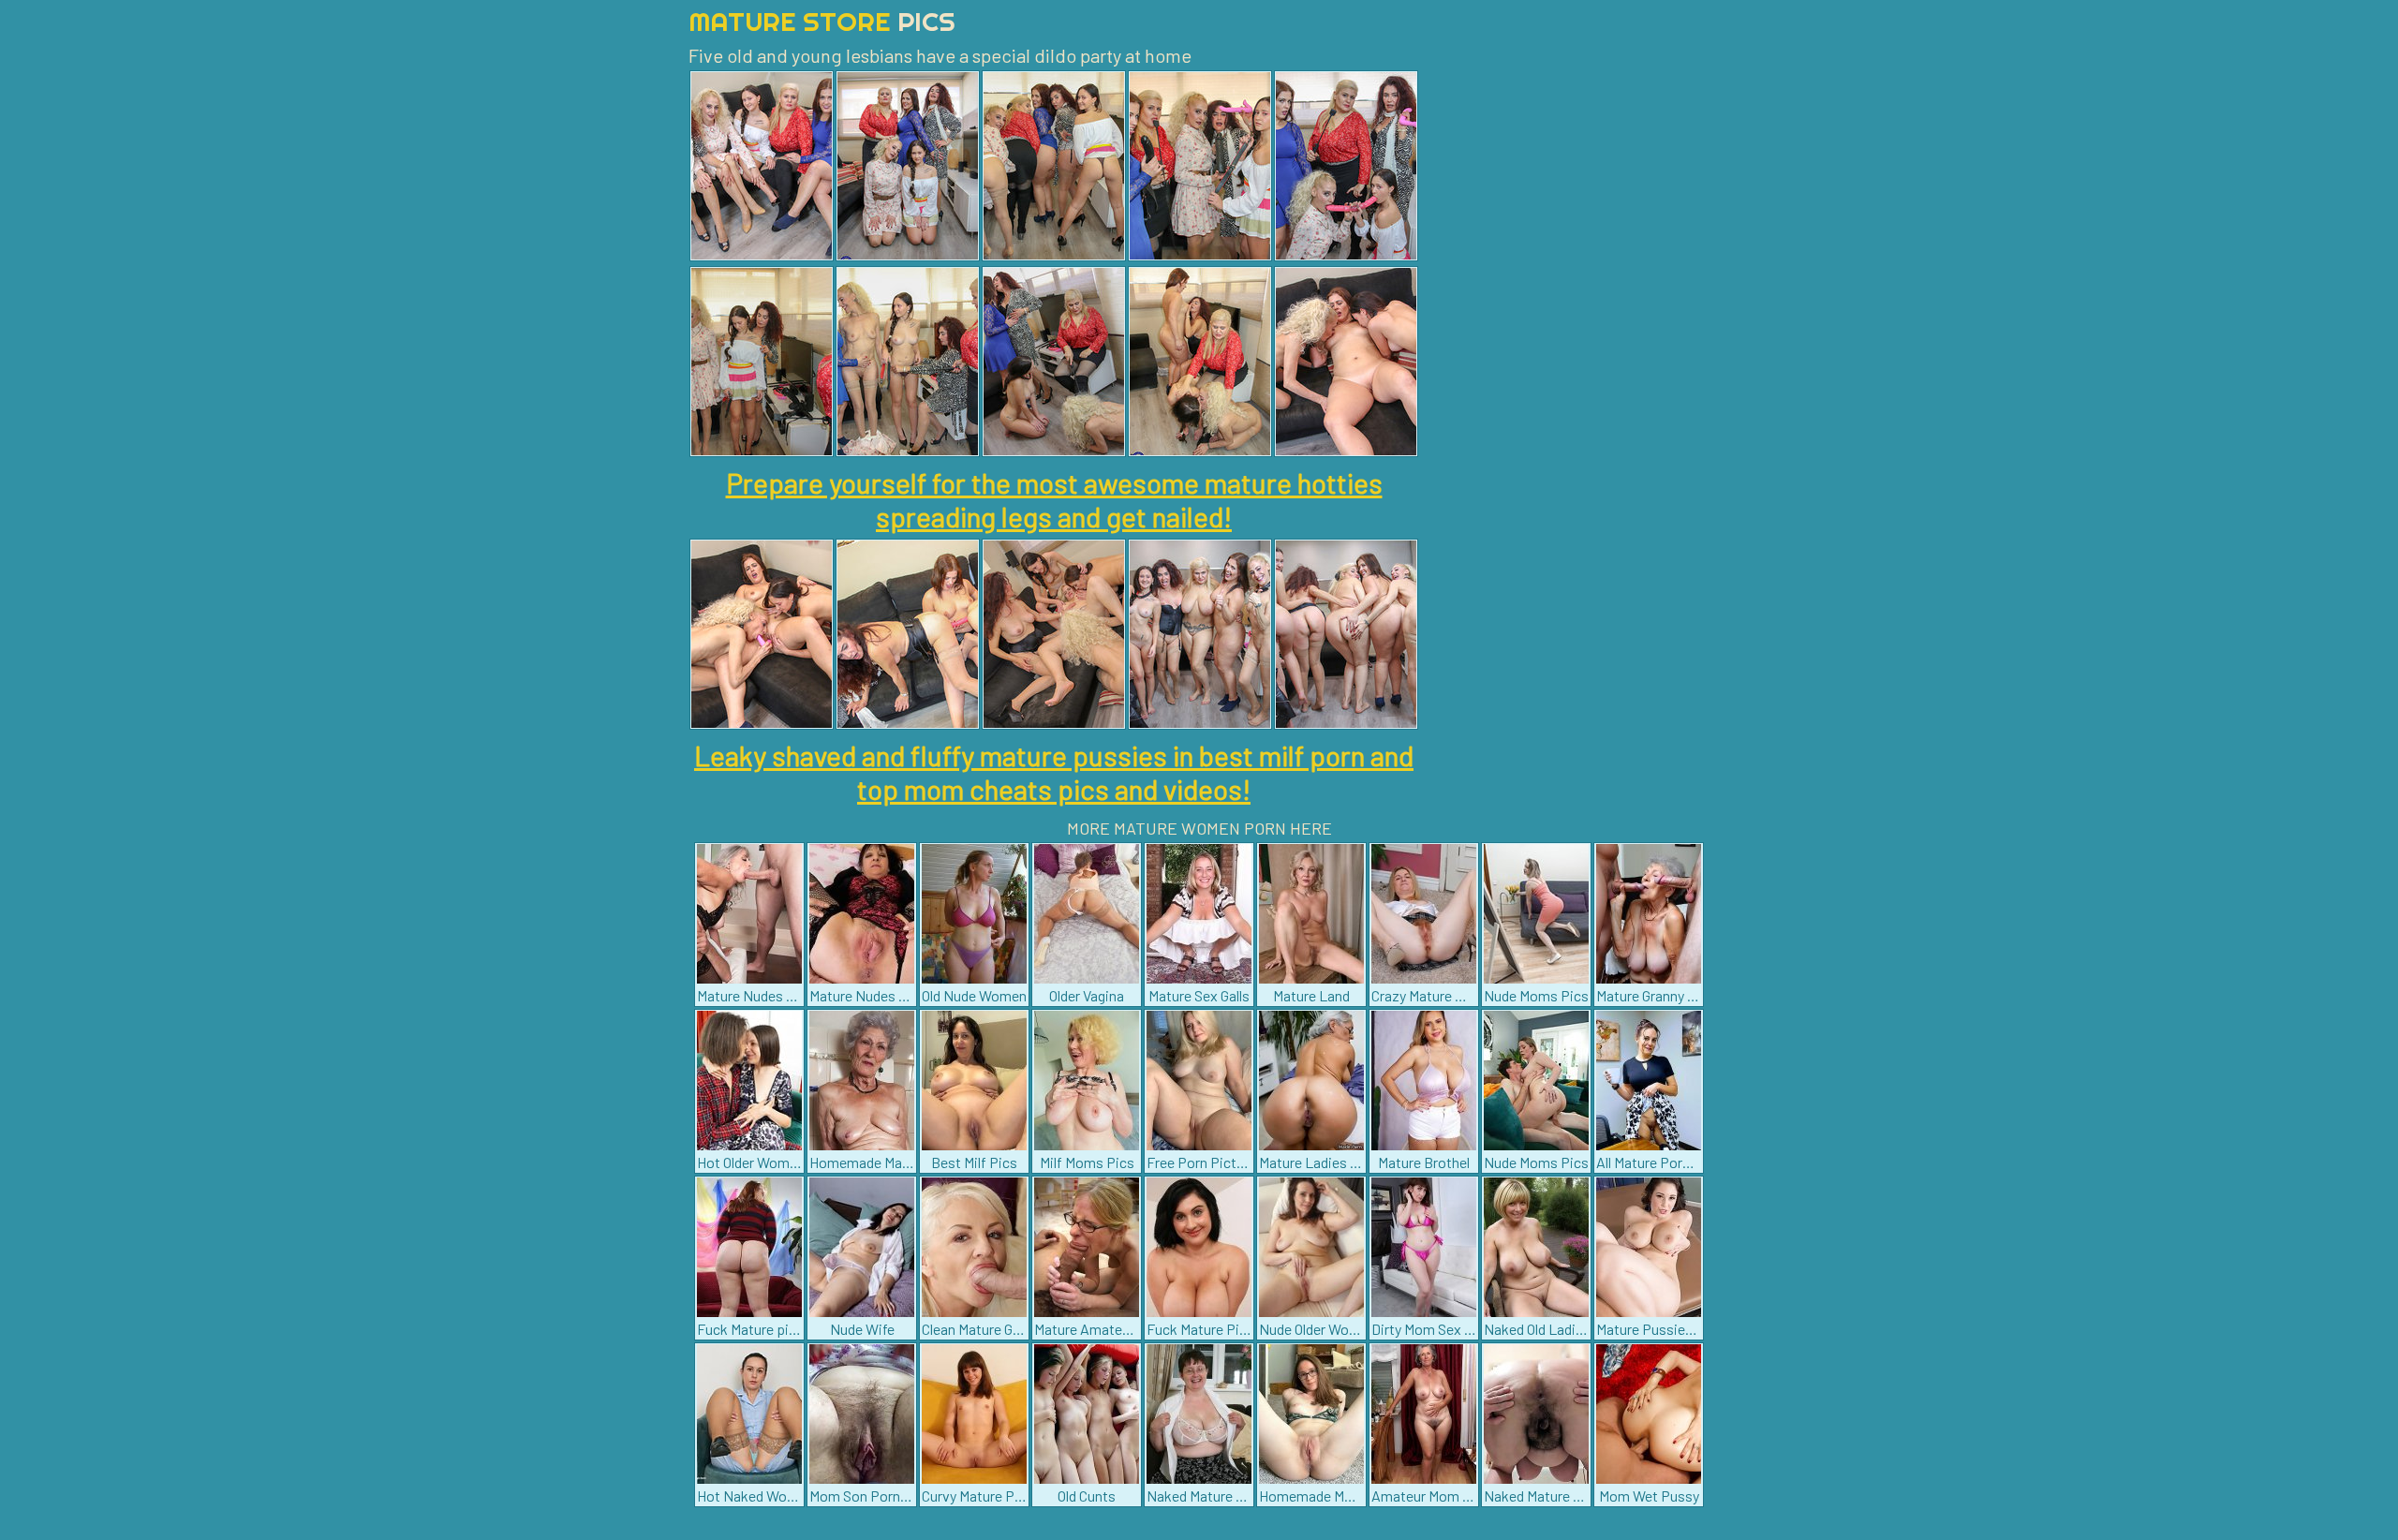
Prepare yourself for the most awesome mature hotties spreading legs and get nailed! (1054, 499)
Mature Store (822, 21)
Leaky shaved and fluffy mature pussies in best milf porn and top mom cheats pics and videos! (1054, 772)
